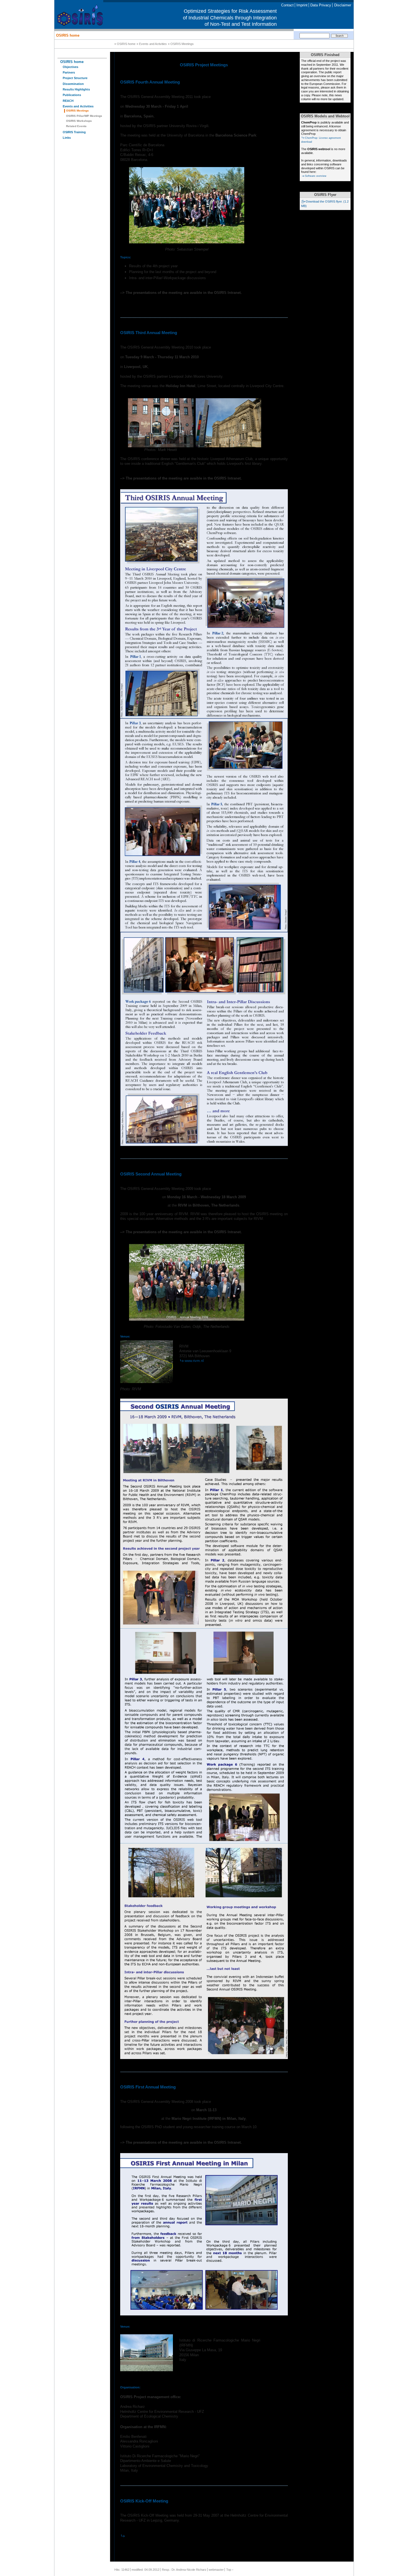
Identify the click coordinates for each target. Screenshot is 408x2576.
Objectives (70, 67)
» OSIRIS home (125, 44)
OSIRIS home (68, 35)
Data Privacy (321, 5)
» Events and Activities (152, 44)
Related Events (76, 126)
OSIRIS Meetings (77, 111)
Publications (72, 95)
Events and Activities (78, 106)
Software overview (316, 176)
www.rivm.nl (194, 1361)
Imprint (302, 5)
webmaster (216, 2570)
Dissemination (73, 84)
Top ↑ (230, 2570)
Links (67, 138)
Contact (287, 5)
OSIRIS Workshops (79, 121)
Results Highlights (76, 89)
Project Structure (75, 78)
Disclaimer (343, 5)
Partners (69, 72)
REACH (68, 101)
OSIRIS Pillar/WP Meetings (84, 116)
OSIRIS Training (74, 132)
